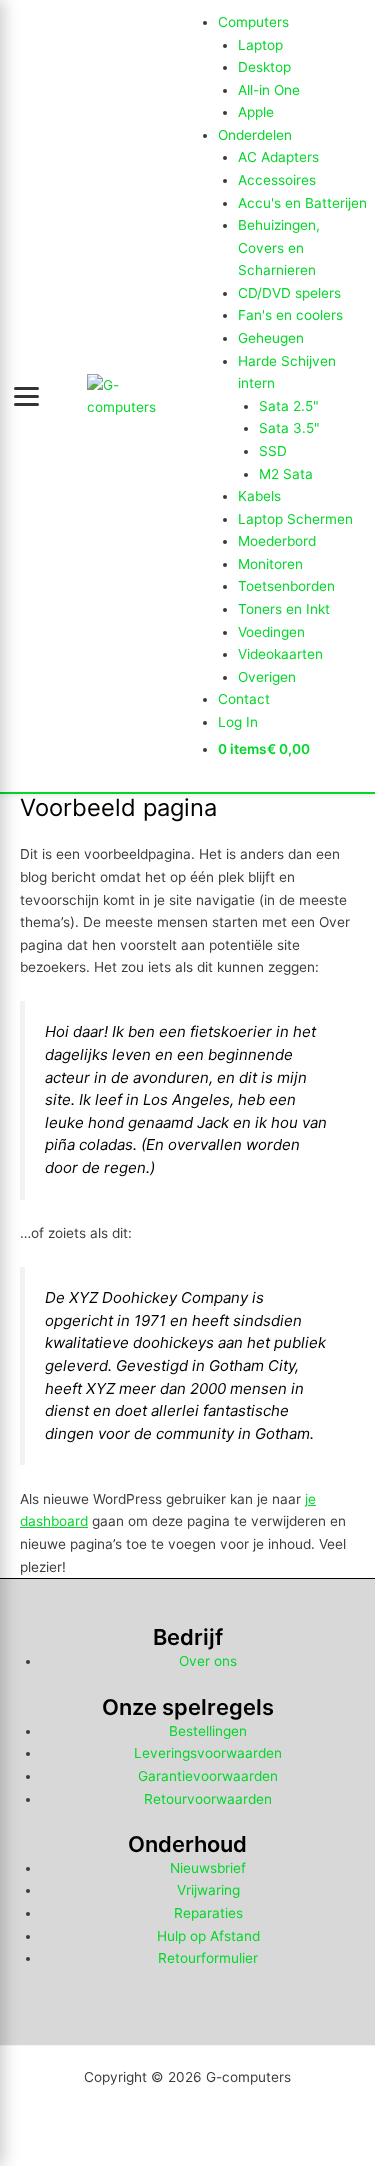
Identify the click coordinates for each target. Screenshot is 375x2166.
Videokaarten (280, 654)
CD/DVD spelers (289, 293)
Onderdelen (255, 135)
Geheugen (271, 338)
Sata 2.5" (289, 406)
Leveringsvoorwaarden (208, 1753)
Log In (238, 722)
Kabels (259, 496)
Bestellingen (208, 1731)
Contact (244, 699)
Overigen (267, 677)
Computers (253, 22)
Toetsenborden (286, 586)
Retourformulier (208, 1958)
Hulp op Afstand (208, 1936)
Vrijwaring (208, 1890)
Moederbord (277, 541)
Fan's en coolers (290, 315)
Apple (256, 112)
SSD (273, 451)
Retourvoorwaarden (208, 1799)
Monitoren (270, 564)
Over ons (208, 1661)
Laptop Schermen (295, 519)
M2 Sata (286, 474)
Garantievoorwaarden (208, 1776)
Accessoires (277, 180)
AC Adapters (278, 157)
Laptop (260, 45)
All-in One (269, 90)
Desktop (264, 67)
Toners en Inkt (284, 609)
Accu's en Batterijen (302, 203)
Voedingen (271, 632)
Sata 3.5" (289, 428)
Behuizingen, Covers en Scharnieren (279, 247)
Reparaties (208, 1913)
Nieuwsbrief (208, 1868)
